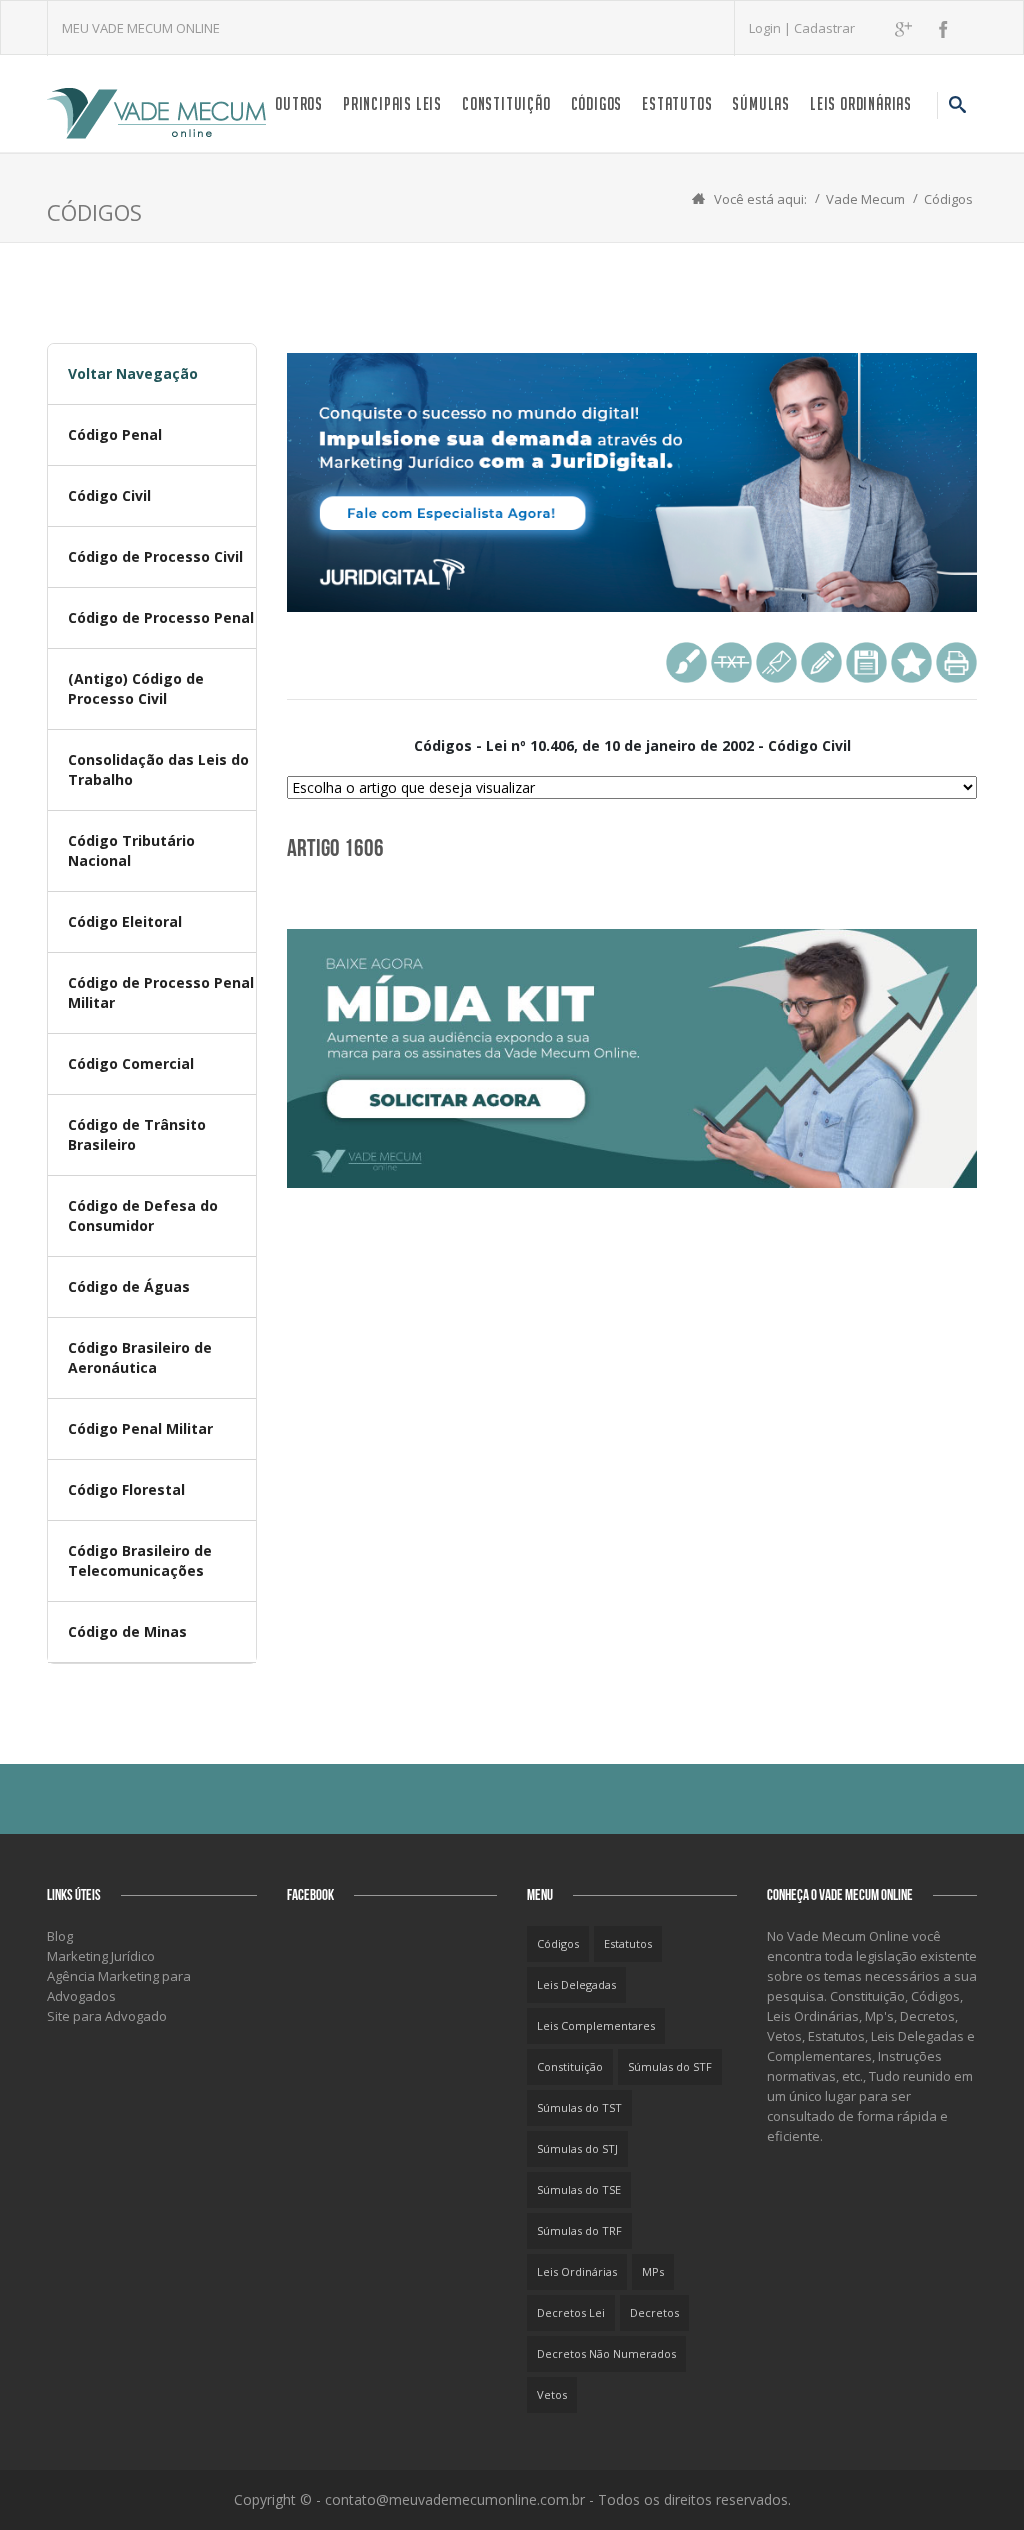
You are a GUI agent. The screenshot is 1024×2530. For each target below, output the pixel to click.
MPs (653, 2271)
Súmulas (761, 103)
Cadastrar (824, 28)
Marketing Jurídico (101, 1956)
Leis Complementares (596, 2025)
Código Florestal (126, 1489)
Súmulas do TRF (579, 2230)
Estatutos (677, 103)
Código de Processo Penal (161, 617)
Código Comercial (131, 1063)
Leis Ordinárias (861, 103)
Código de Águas (129, 1286)
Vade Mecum (865, 199)
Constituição (506, 103)
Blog (60, 1936)
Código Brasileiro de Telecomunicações (140, 1560)
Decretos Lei (571, 2312)
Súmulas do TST (579, 2107)
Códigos (597, 103)
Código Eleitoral (125, 921)
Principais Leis (392, 103)
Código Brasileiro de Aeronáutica (140, 1357)
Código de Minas (127, 1631)
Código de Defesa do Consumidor (143, 1215)
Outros (299, 103)
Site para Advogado (107, 2016)
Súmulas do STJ (577, 2148)
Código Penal (115, 434)
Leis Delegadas (576, 1984)
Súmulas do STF (670, 2066)
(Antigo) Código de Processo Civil (136, 688)
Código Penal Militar (140, 1428)
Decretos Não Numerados (606, 2353)
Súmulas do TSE (579, 2189)
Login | (771, 28)
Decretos (654, 2312)
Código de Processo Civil (155, 556)
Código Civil (109, 495)
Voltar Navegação (133, 373)
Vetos (552, 2394)
